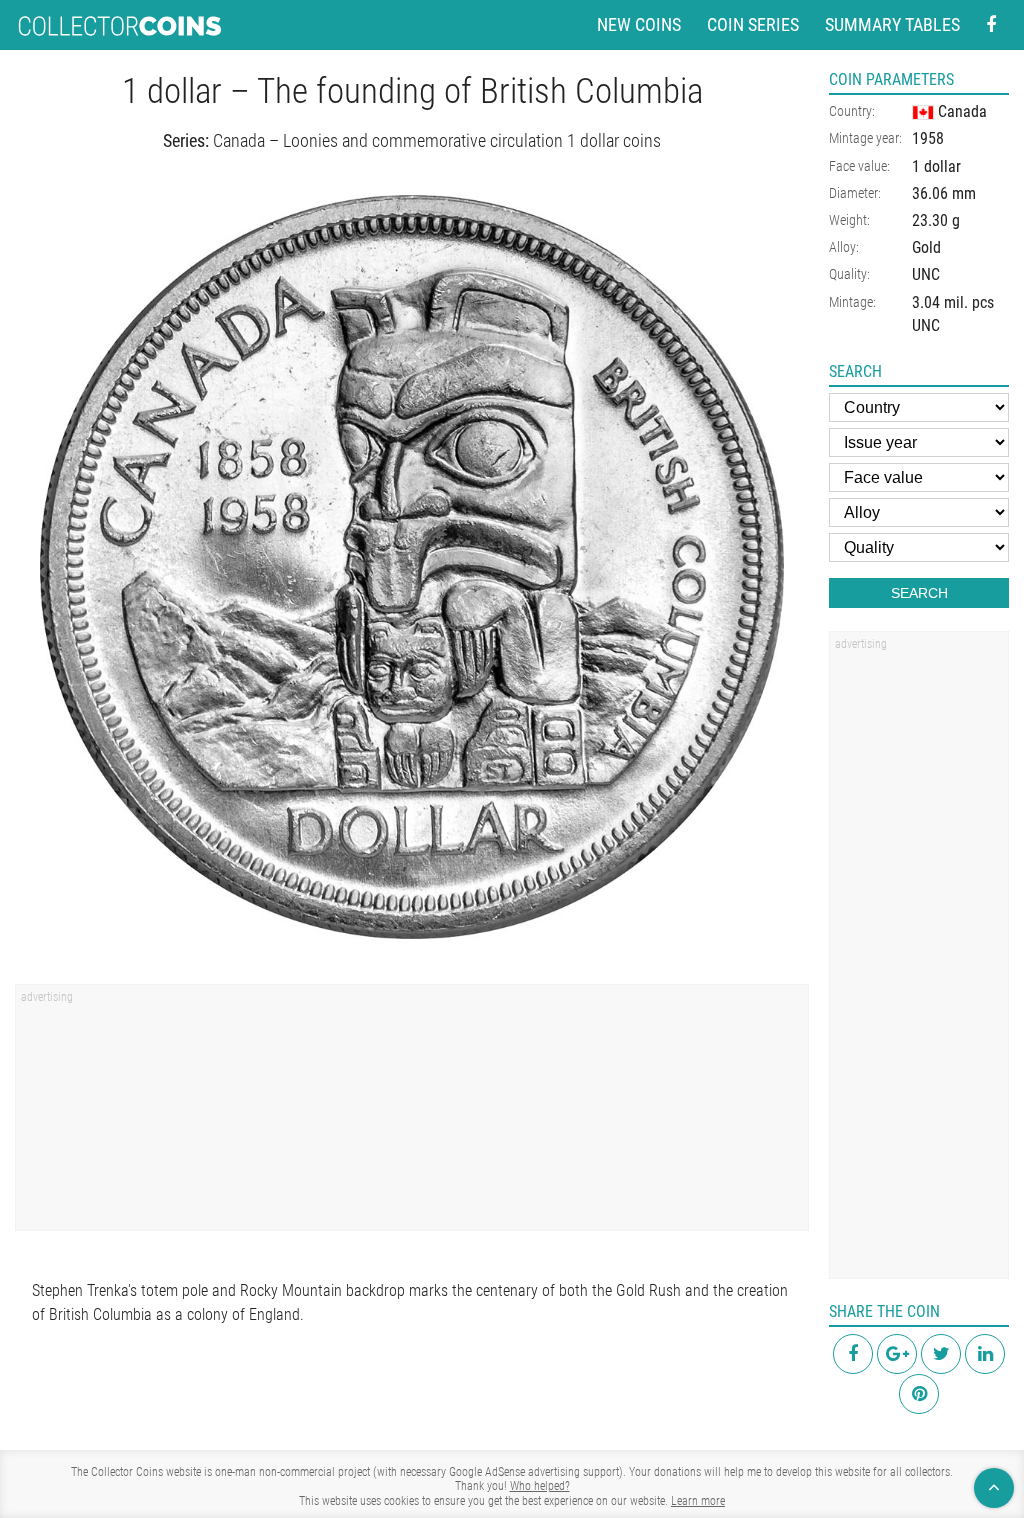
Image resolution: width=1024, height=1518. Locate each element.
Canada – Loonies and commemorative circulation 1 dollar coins (437, 140)
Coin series (753, 24)
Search (919, 593)
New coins (639, 24)
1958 (928, 138)
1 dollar (936, 166)
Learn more (698, 1501)
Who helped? (540, 1486)
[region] (412, 1114)
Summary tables (892, 24)
